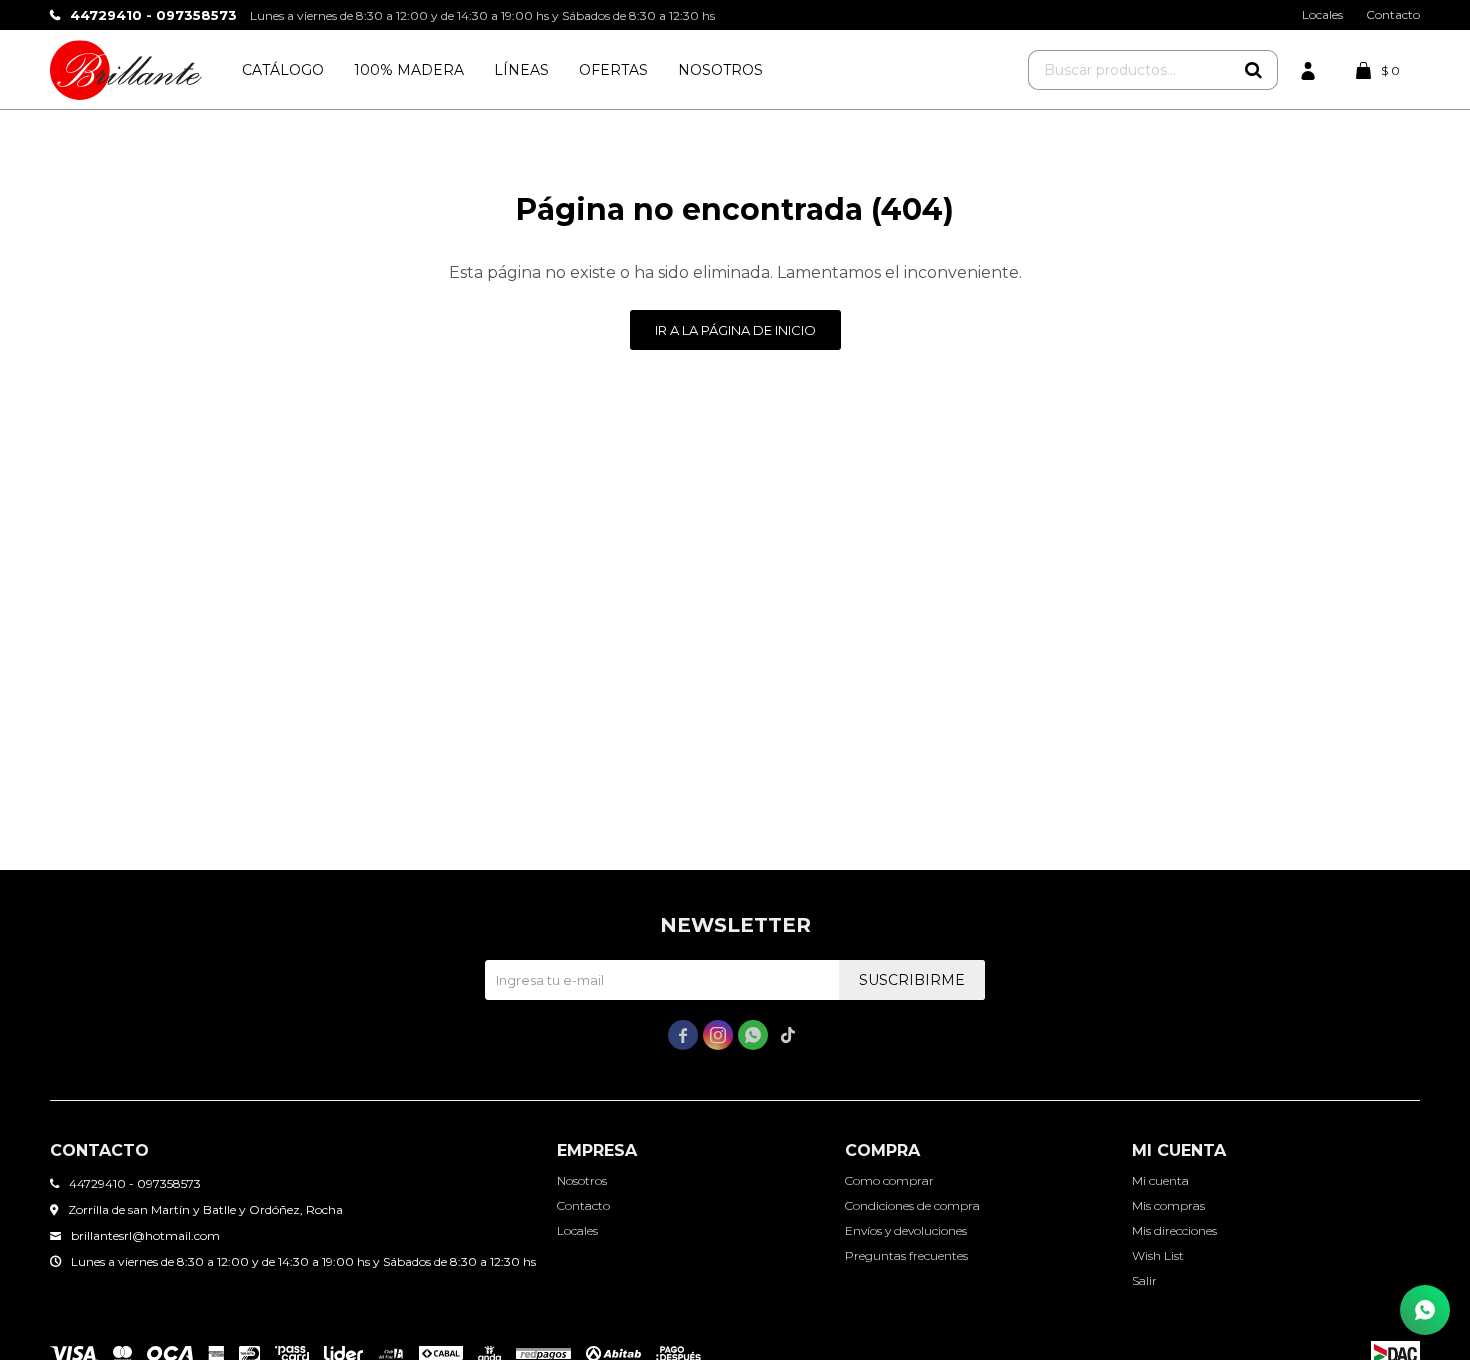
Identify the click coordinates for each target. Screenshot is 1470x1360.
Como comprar (889, 1180)
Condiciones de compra (912, 1205)
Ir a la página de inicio (735, 330)
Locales (1322, 14)
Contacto (1393, 14)
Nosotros (720, 70)
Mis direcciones (1174, 1230)
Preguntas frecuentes (906, 1255)
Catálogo (283, 70)
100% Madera (409, 70)
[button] (1253, 70)
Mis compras (1168, 1205)
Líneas (521, 70)
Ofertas (613, 70)
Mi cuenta (1160, 1180)
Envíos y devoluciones (906, 1230)
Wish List (1158, 1255)
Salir (1144, 1280)
